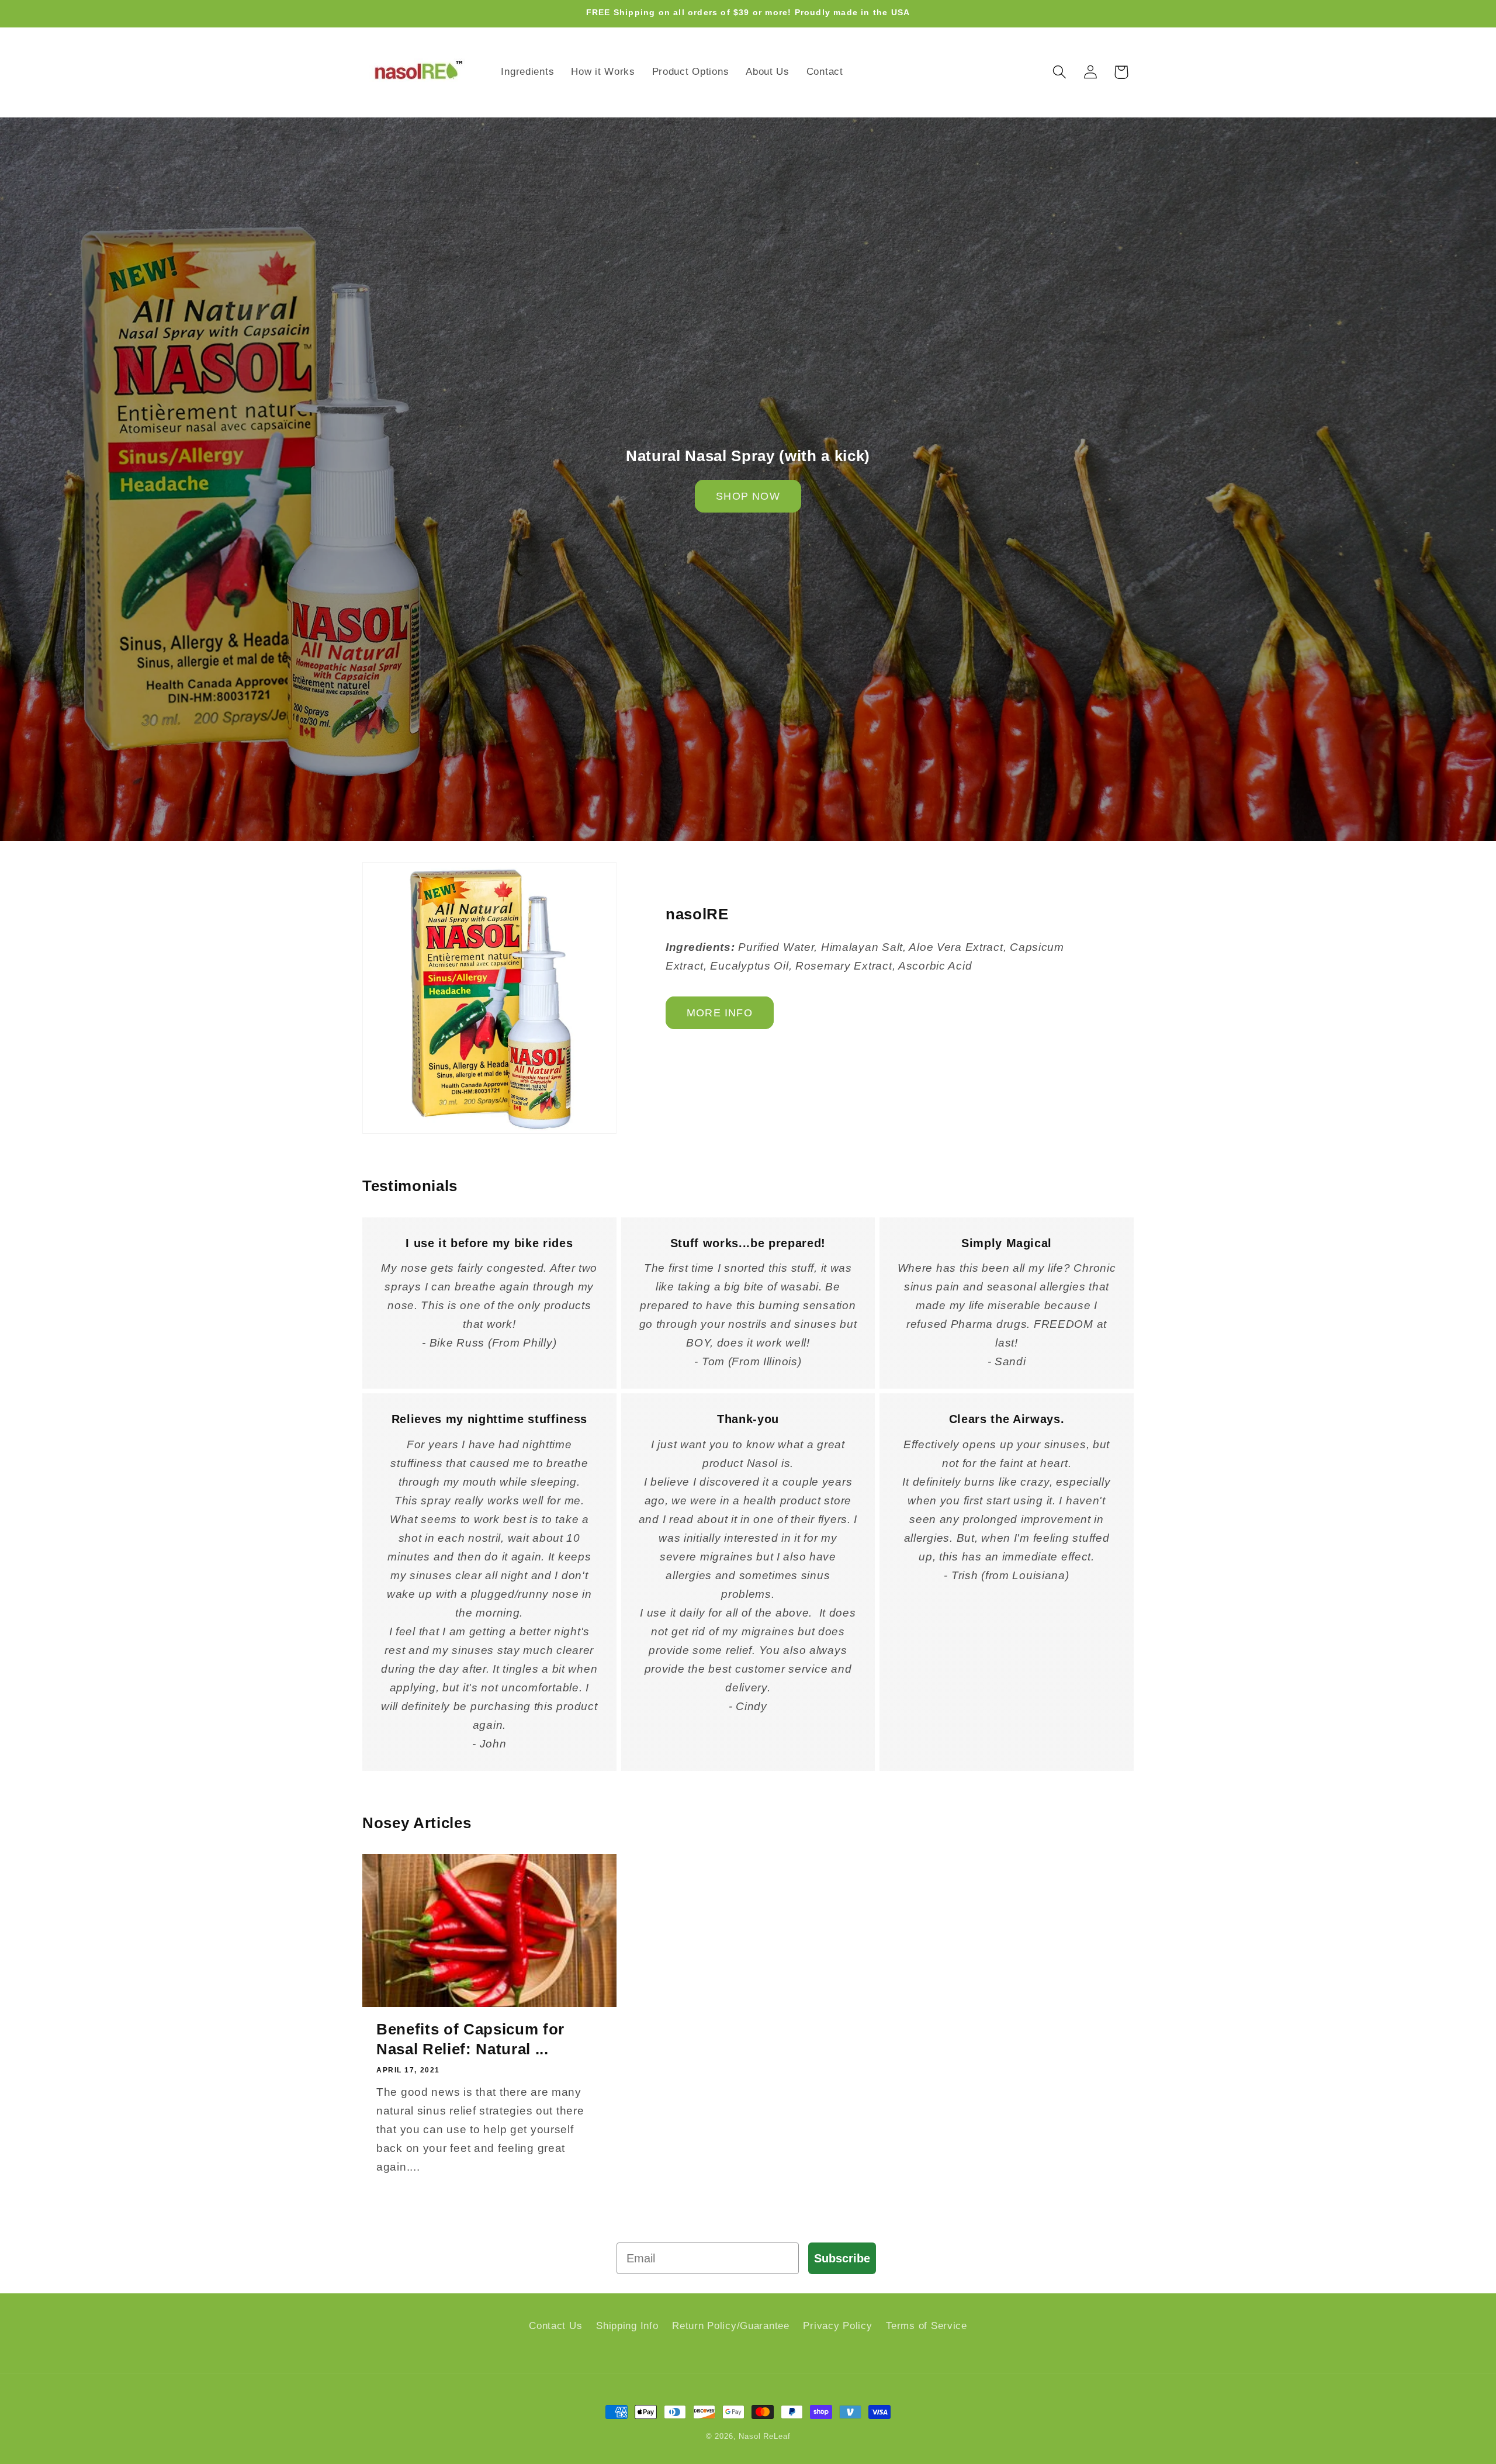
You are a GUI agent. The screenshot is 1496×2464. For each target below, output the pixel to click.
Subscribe (842, 2258)
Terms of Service (927, 2326)
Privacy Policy (837, 2326)
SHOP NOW (748, 496)
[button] (1059, 72)
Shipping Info (627, 2326)
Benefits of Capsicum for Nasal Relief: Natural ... (470, 2039)
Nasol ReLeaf (764, 2436)
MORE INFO (720, 1013)
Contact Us (555, 2326)
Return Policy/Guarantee (731, 2326)
